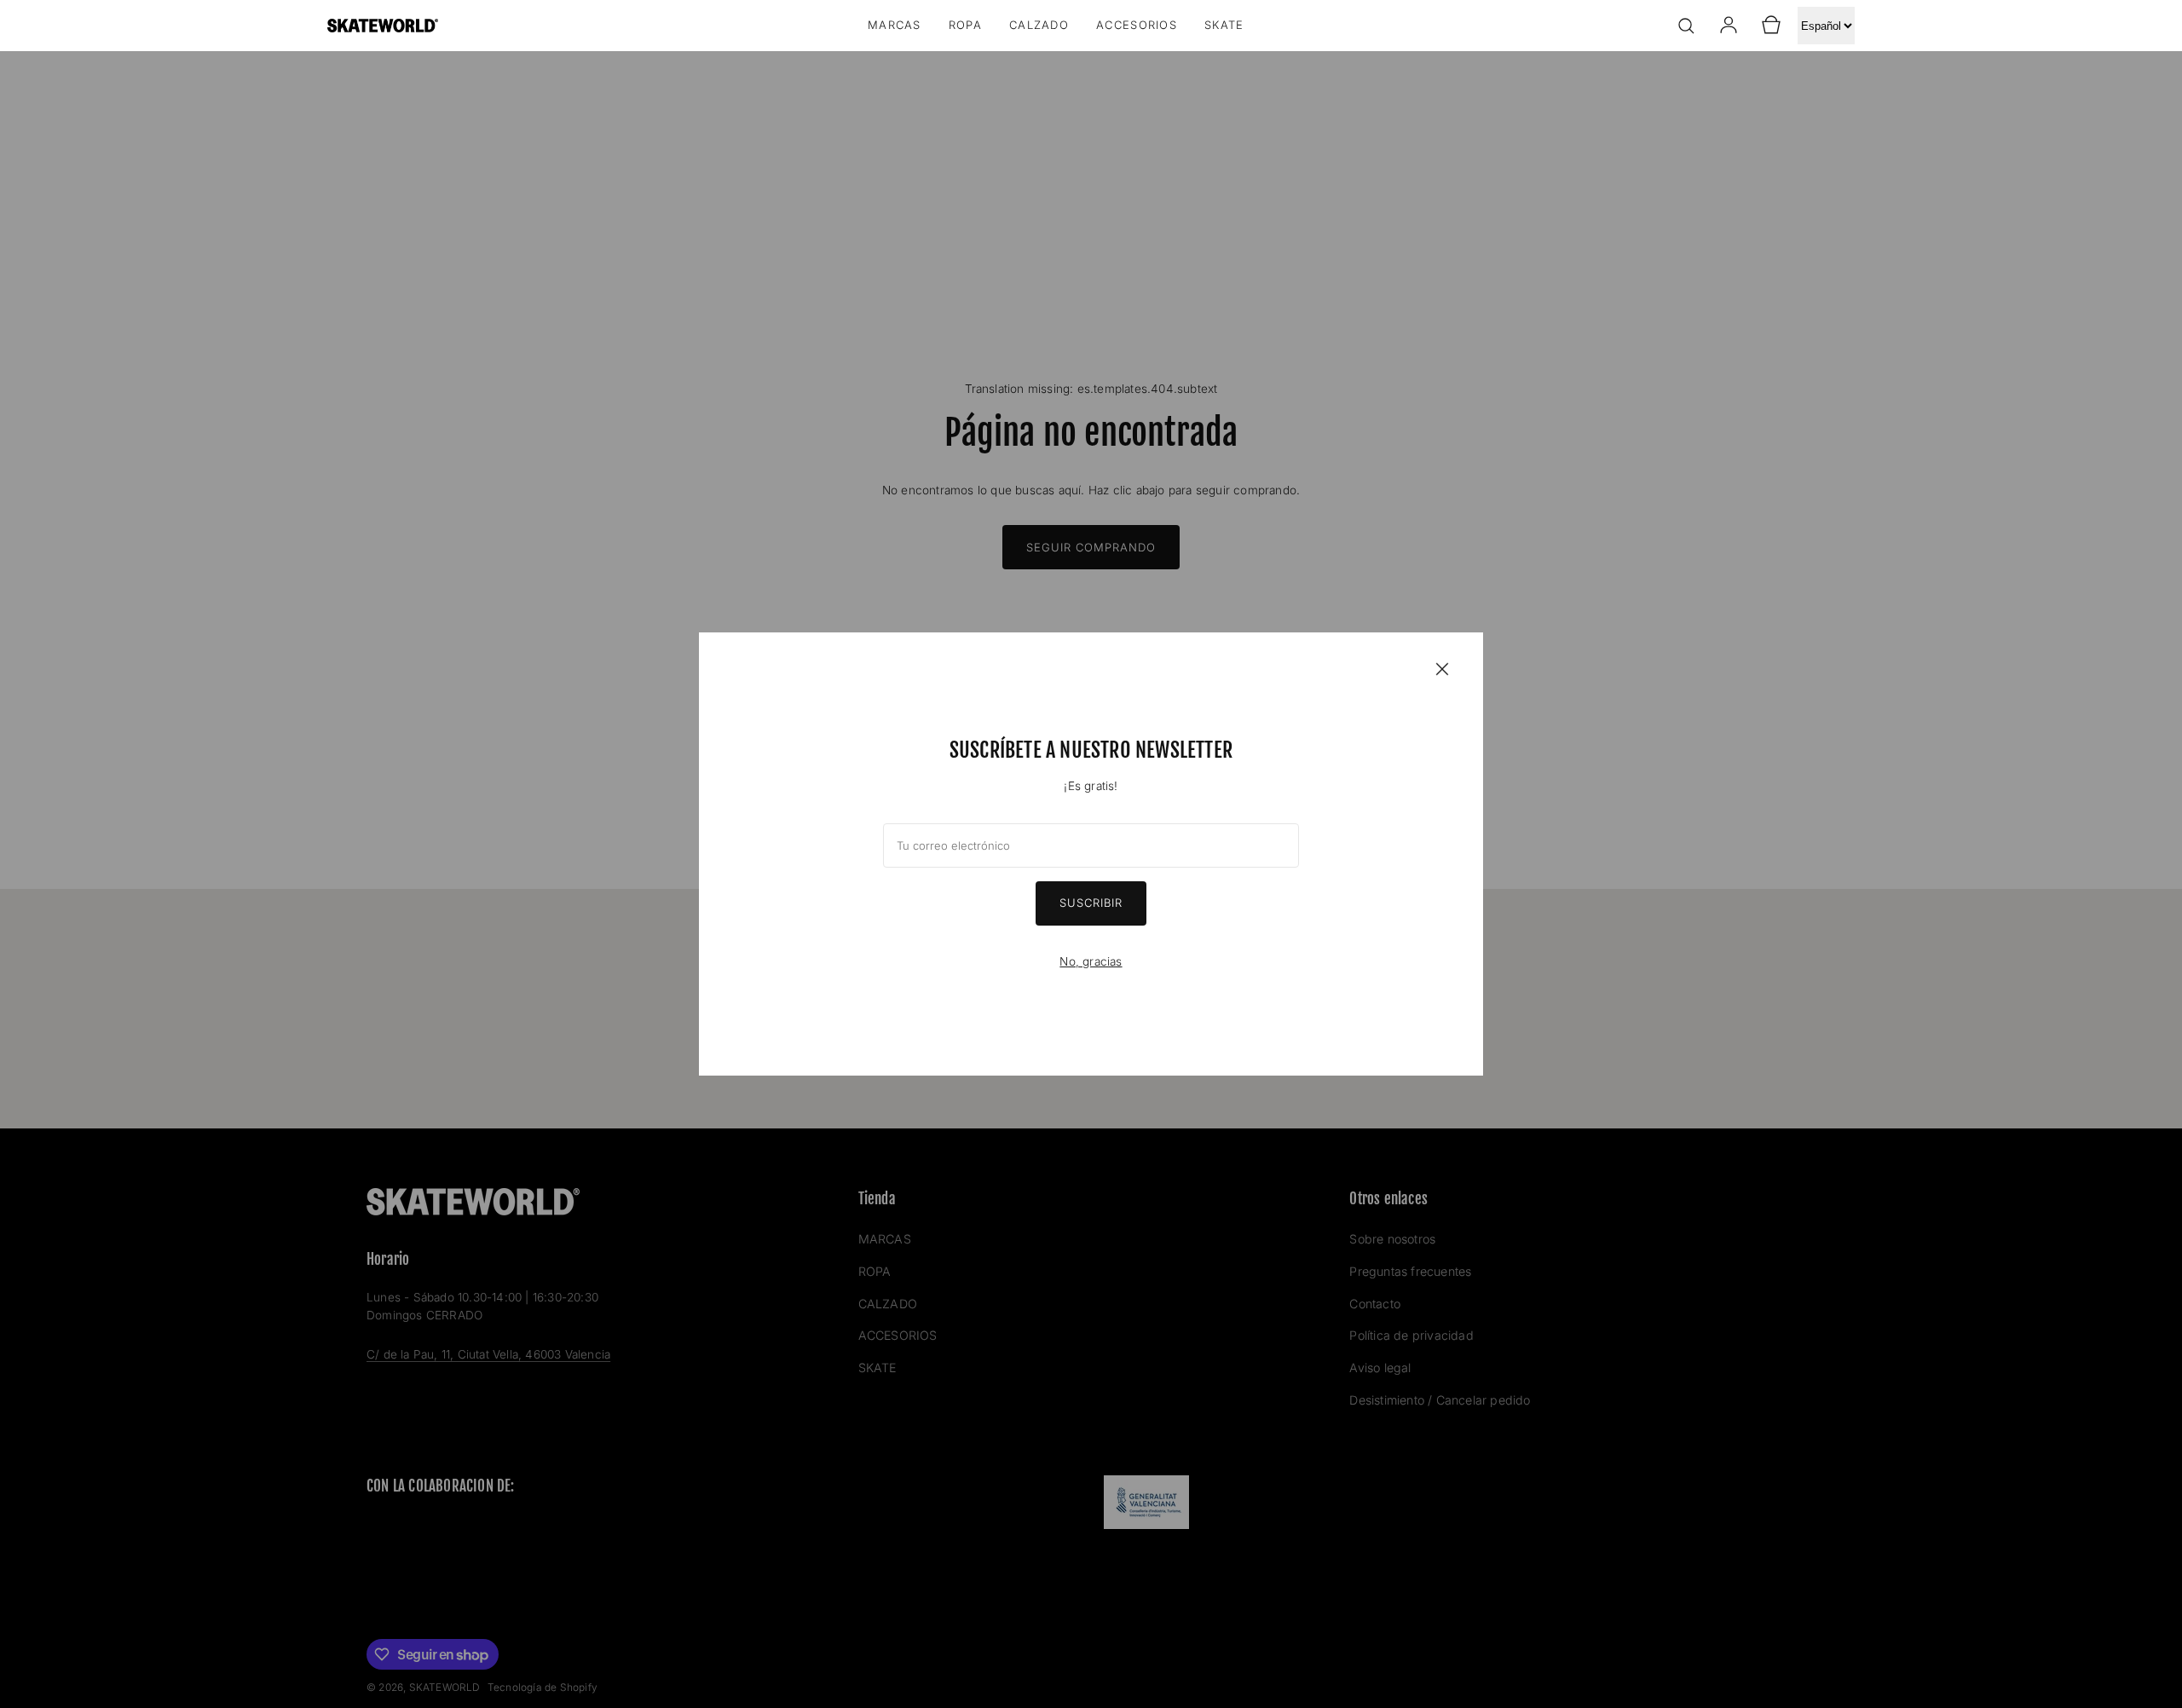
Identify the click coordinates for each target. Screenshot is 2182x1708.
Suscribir (1091, 903)
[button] (1686, 26)
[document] (1091, 854)
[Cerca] (1442, 668)
